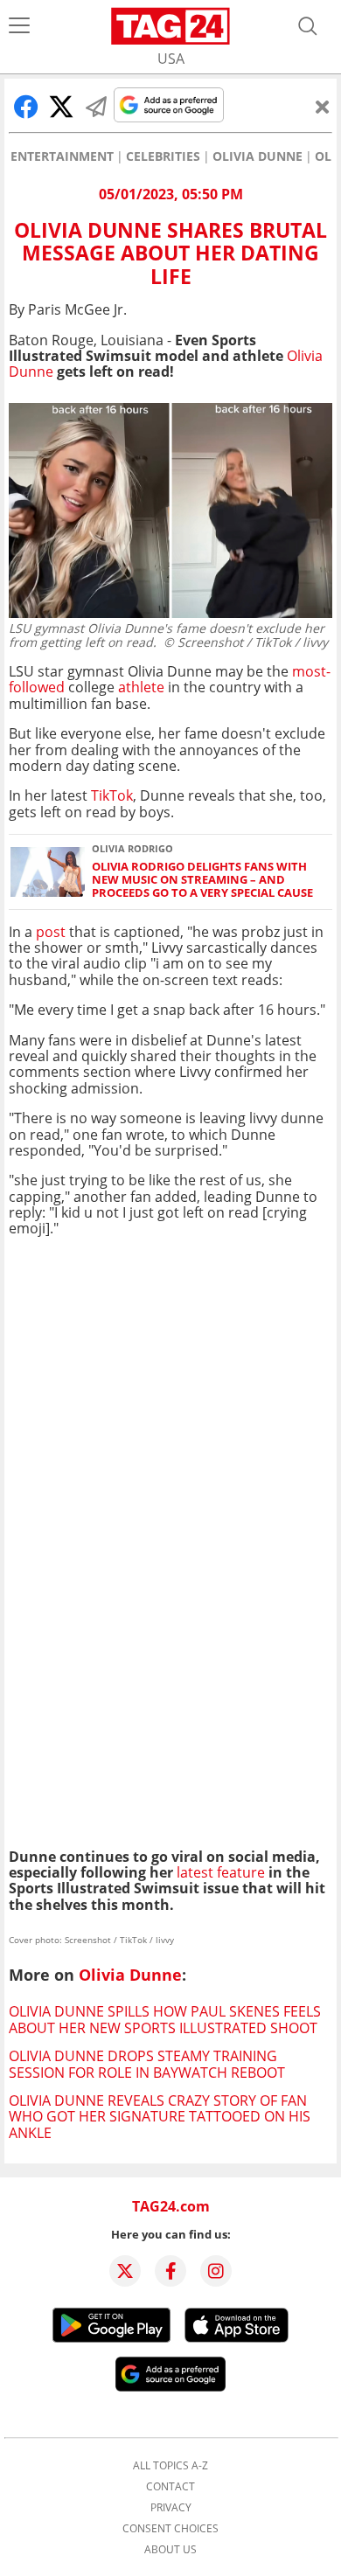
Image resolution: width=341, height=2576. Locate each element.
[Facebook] (170, 2271)
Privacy (171, 2508)
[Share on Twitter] (61, 107)
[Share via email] (96, 107)
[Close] (323, 107)
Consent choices (170, 2529)
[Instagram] (216, 2271)
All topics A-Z (170, 2466)
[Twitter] (125, 2271)
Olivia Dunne (257, 156)
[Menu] (19, 26)
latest (195, 1872)
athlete (141, 687)
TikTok (112, 795)
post (51, 932)
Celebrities (163, 156)
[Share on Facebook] (26, 107)
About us (170, 2550)
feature (239, 1872)
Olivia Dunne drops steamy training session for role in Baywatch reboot (147, 2064)
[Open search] (308, 26)
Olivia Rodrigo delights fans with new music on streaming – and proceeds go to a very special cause (202, 880)
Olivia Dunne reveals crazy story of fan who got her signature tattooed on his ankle (160, 2117)
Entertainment (62, 156)
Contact (170, 2487)
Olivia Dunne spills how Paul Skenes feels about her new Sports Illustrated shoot (165, 2019)
